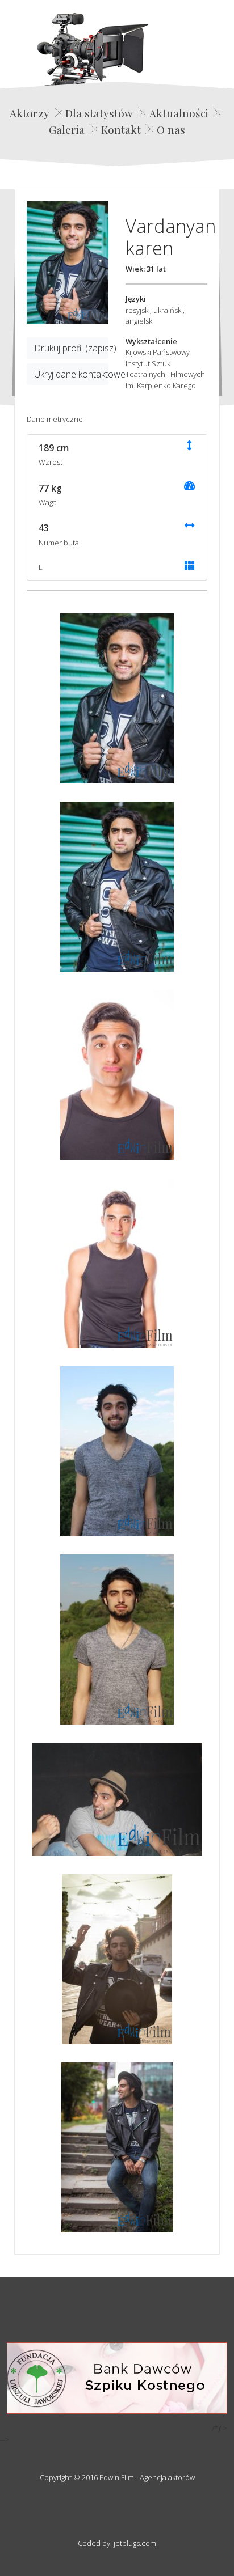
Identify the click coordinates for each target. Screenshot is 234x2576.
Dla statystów (99, 113)
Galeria (67, 129)
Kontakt (121, 129)
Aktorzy (30, 113)
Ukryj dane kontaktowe (71, 374)
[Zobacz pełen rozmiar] (68, 262)
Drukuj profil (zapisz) (71, 348)
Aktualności (179, 113)
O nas (171, 129)
